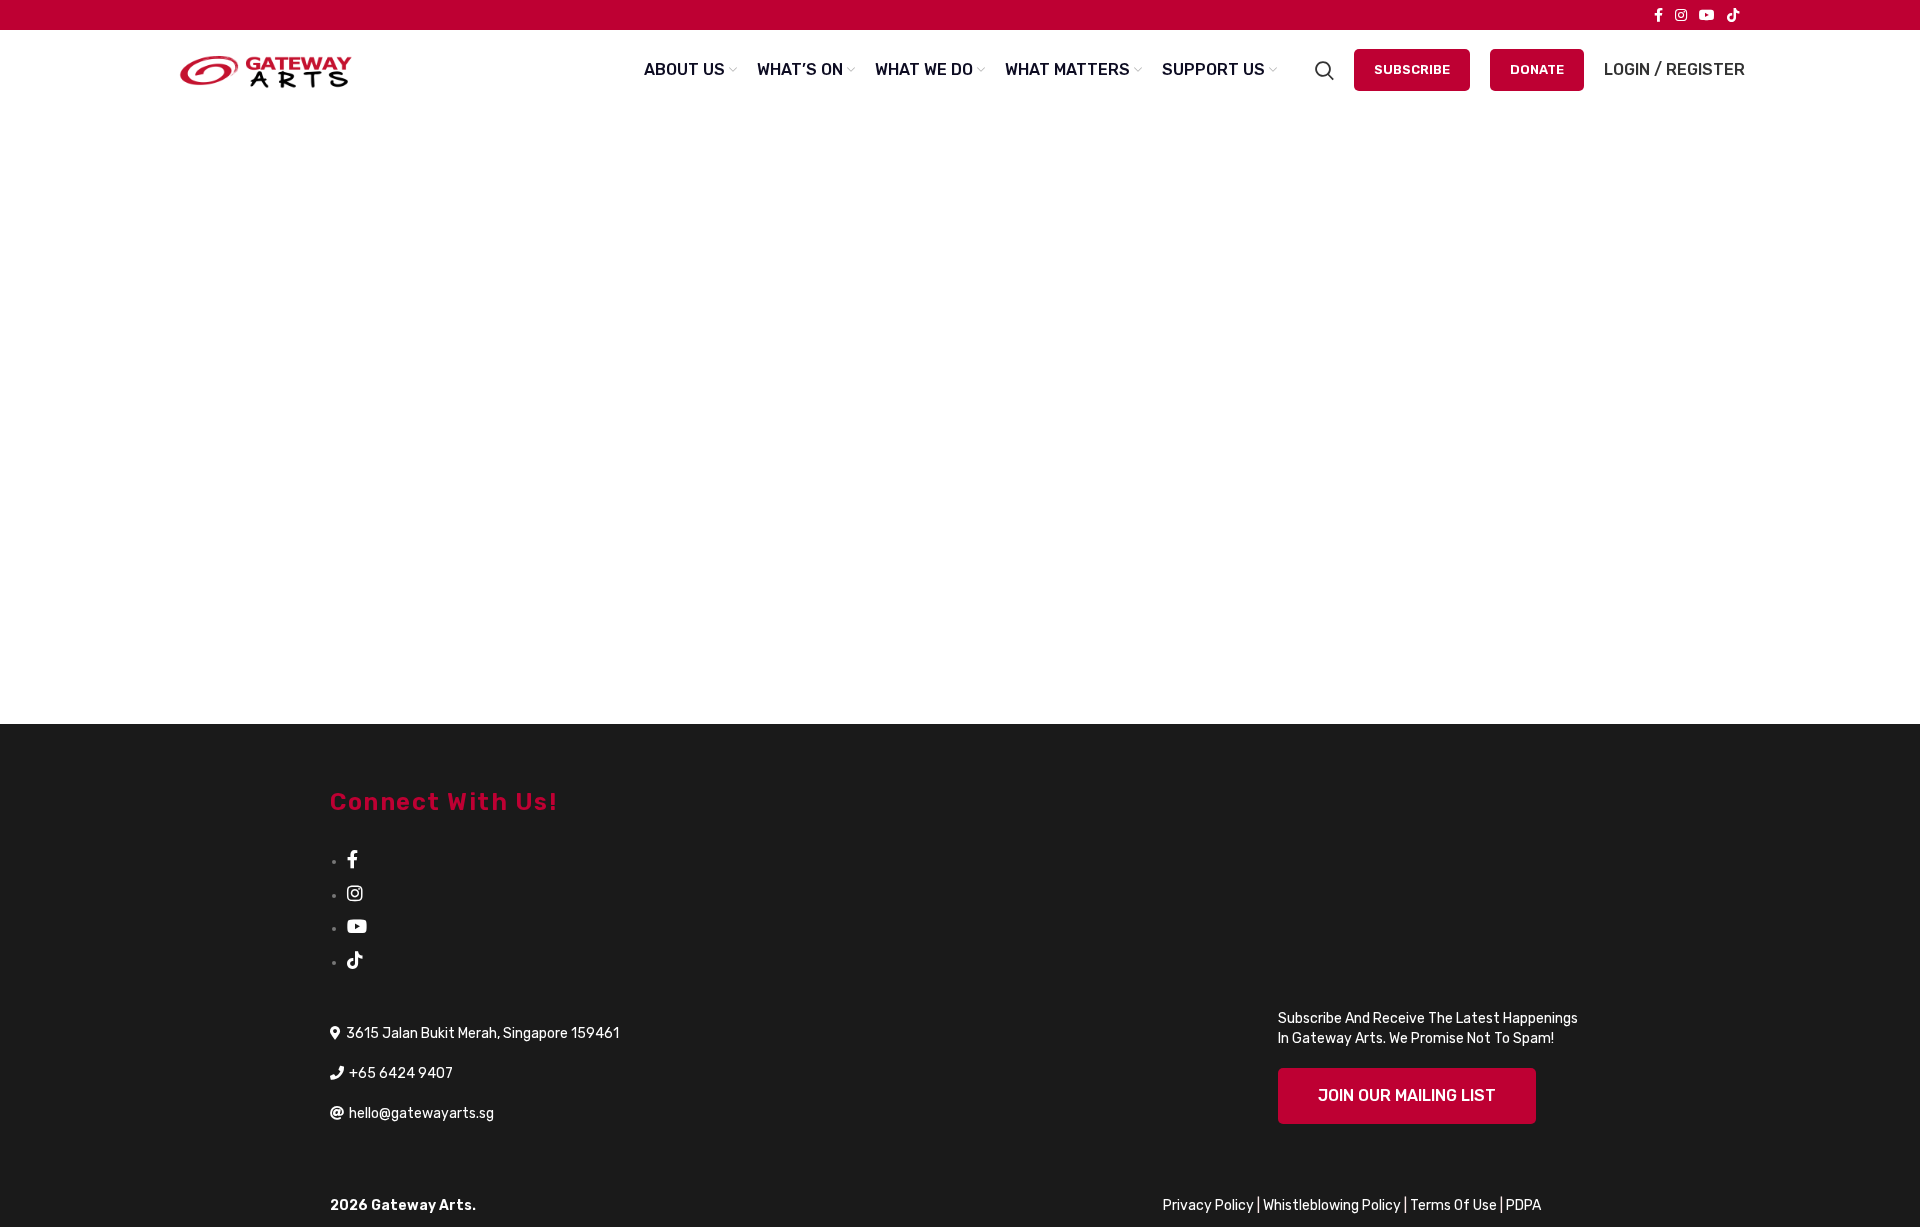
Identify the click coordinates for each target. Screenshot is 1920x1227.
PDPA (1523, 1205)
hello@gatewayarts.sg (421, 1113)
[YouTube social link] (1707, 15)
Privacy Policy (1208, 1205)
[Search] (1324, 70)
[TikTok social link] (1733, 15)
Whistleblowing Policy (1332, 1205)
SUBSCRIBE (1412, 69)
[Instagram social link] (1681, 15)
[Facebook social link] (1658, 15)
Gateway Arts (421, 1205)
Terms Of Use (1453, 1205)
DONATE (1537, 69)
